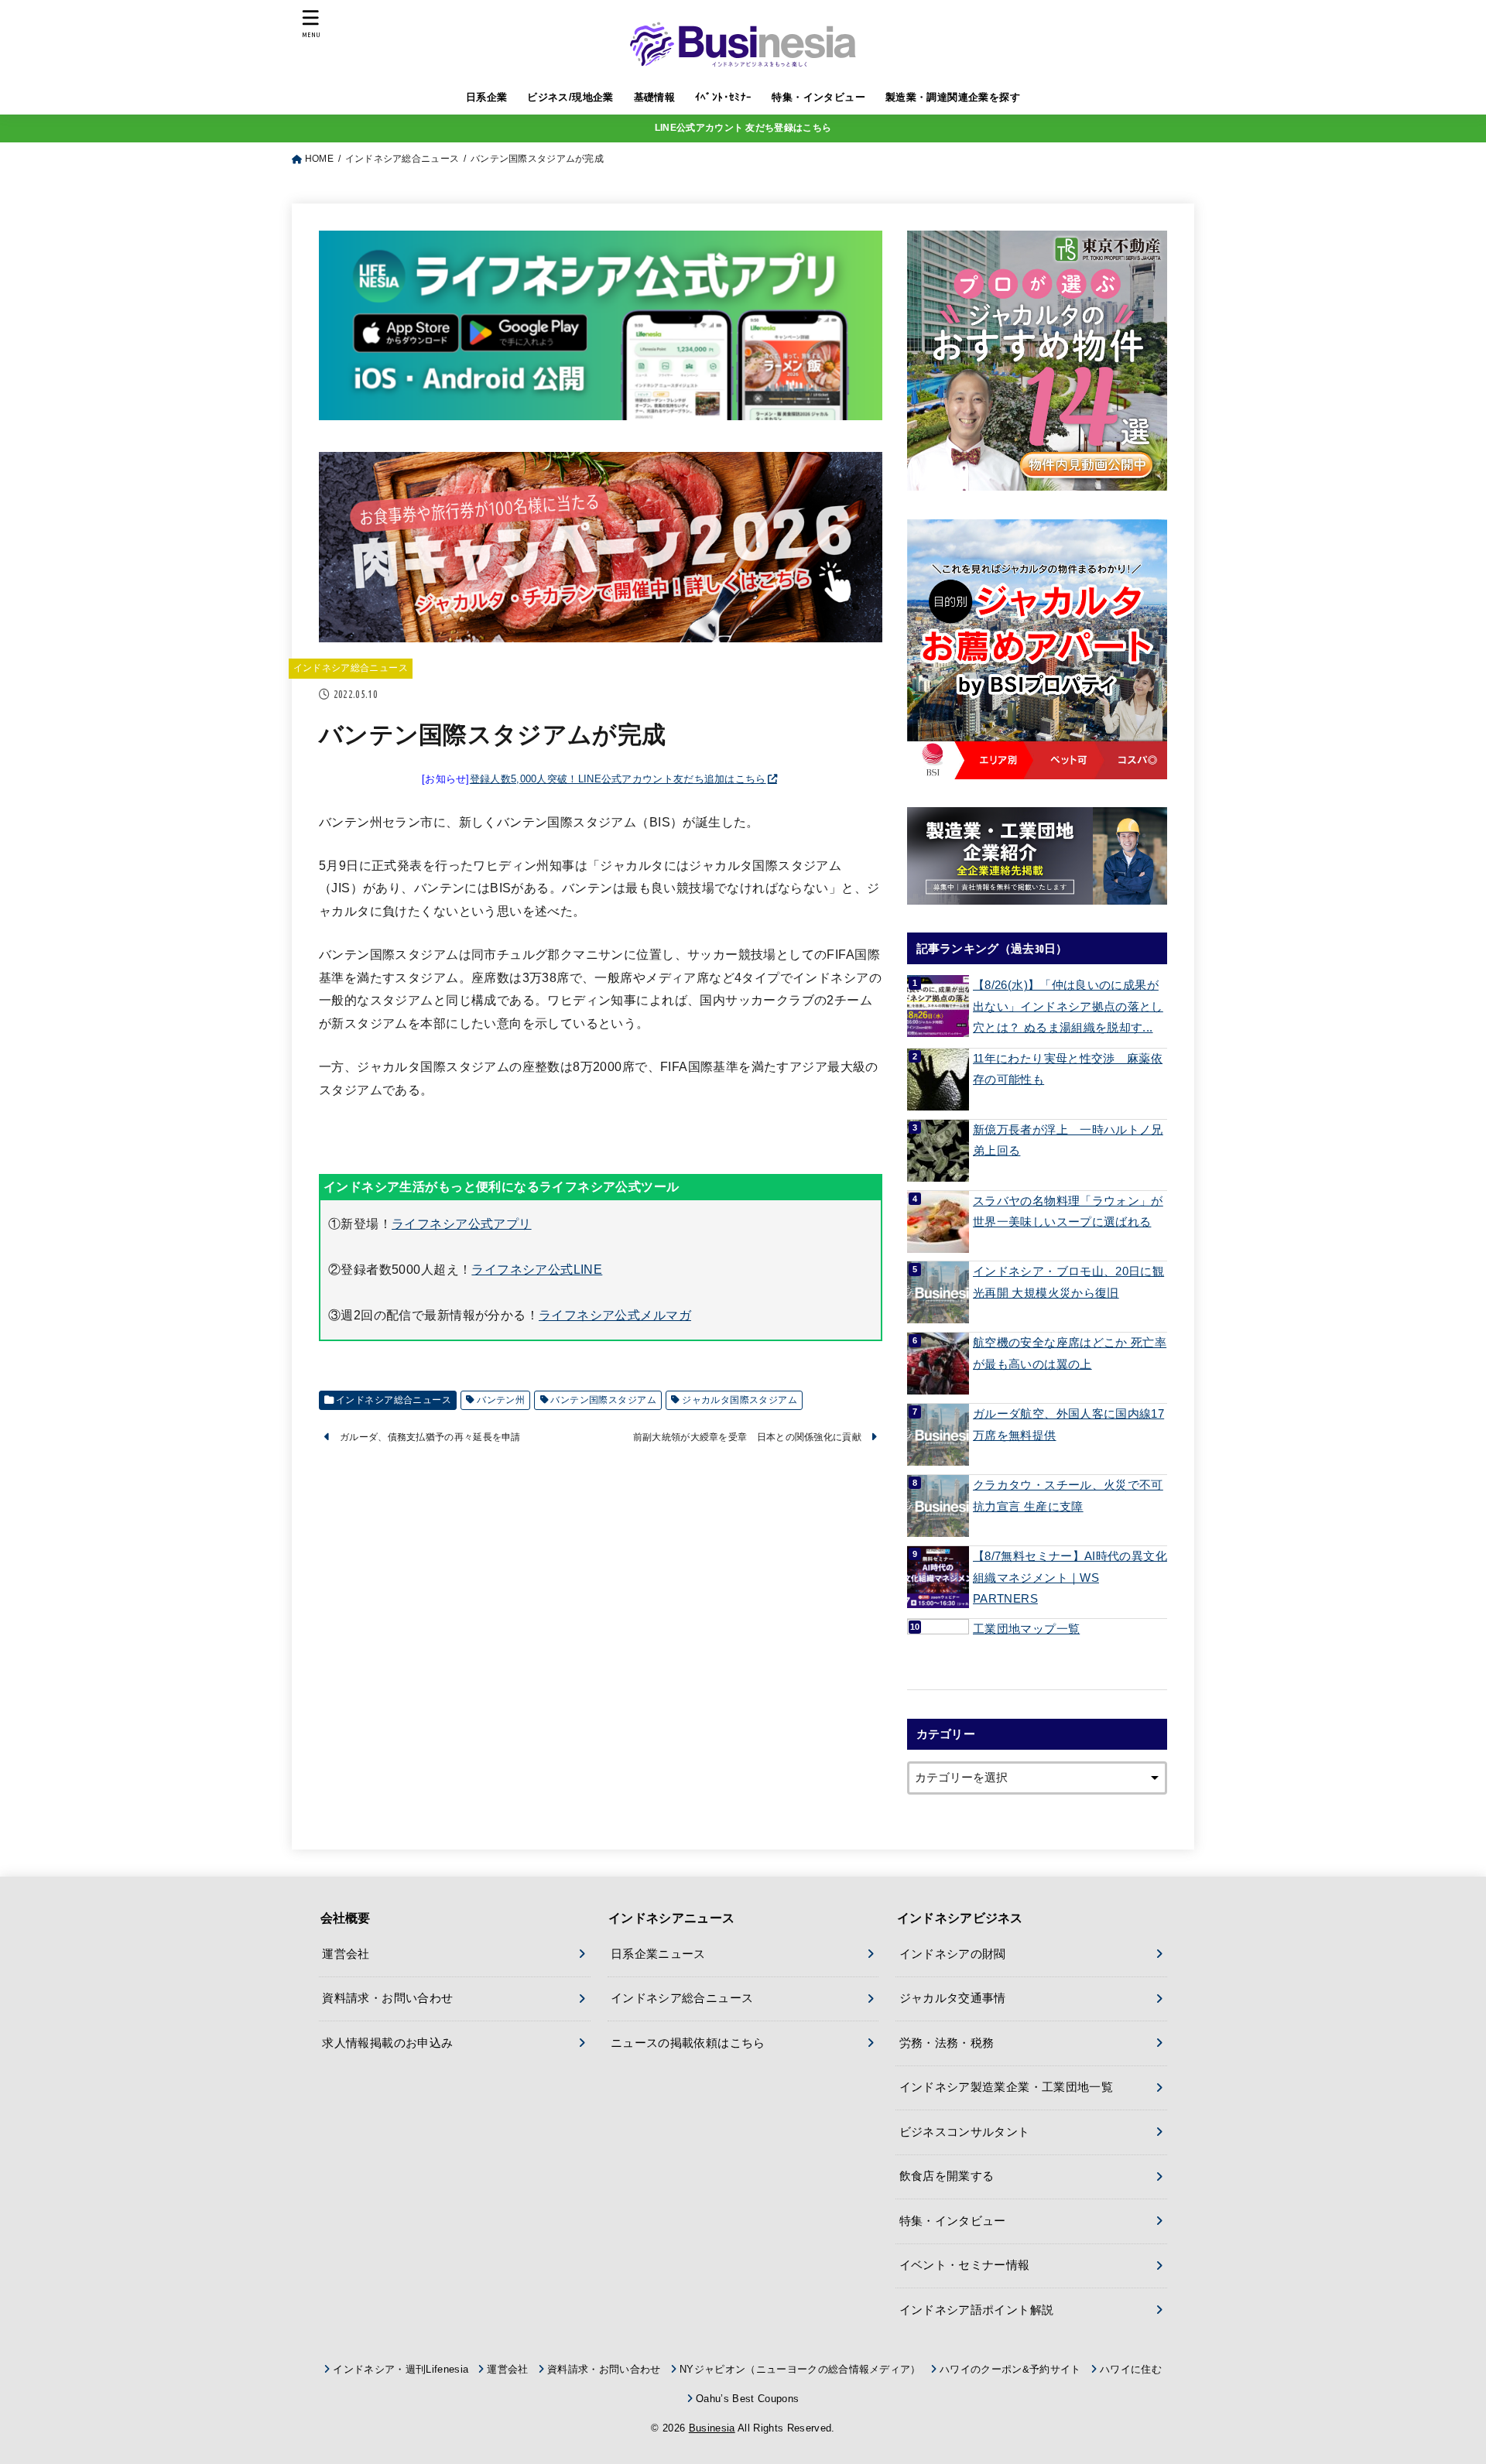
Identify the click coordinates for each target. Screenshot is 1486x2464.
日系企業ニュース (658, 1954)
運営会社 (346, 1954)
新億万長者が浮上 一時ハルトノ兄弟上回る (1068, 1141)
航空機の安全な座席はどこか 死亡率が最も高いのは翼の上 (1070, 1353)
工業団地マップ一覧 (1026, 1629)
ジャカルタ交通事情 (953, 1998)
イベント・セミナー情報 (965, 2265)
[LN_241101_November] (1037, 361)
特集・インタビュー (818, 97)
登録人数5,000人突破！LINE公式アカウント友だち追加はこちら (618, 779)
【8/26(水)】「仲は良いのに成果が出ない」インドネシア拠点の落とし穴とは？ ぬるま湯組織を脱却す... (1068, 1006)
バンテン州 (501, 1400)
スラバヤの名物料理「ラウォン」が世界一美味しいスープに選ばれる (1068, 1212)
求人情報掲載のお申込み (387, 2043)
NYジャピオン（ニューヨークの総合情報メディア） (800, 2369)
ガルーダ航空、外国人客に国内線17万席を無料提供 (1068, 1425)
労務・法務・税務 (947, 2043)
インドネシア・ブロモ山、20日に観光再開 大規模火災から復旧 (1068, 1282)
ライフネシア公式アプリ (462, 1223)
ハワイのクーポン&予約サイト (1010, 2369)
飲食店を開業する (947, 2176)
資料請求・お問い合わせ (387, 1998)
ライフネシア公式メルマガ (615, 1315)
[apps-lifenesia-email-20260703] (601, 408)
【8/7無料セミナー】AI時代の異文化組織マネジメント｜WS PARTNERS (1070, 1578)
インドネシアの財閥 (953, 1954)
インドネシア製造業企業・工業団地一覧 (1007, 2087)
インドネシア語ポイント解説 (977, 2310)
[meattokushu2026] (601, 629)
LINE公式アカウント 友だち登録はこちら (743, 128)
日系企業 (487, 97)
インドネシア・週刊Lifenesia (401, 2369)
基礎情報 (655, 97)
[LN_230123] (1037, 649)
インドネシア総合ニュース (351, 668)
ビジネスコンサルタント (965, 2132)
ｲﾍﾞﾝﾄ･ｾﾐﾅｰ (724, 97)
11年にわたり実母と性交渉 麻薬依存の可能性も (1068, 1069)
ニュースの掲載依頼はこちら (688, 2043)
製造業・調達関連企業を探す (953, 97)
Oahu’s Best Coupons (747, 2399)
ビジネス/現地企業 (570, 97)
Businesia (712, 2428)
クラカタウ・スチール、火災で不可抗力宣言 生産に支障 (1068, 1496)
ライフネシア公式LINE (537, 1269)
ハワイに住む (1131, 2369)
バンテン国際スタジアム (603, 1400)
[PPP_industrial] (1037, 856)
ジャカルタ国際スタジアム (740, 1400)
